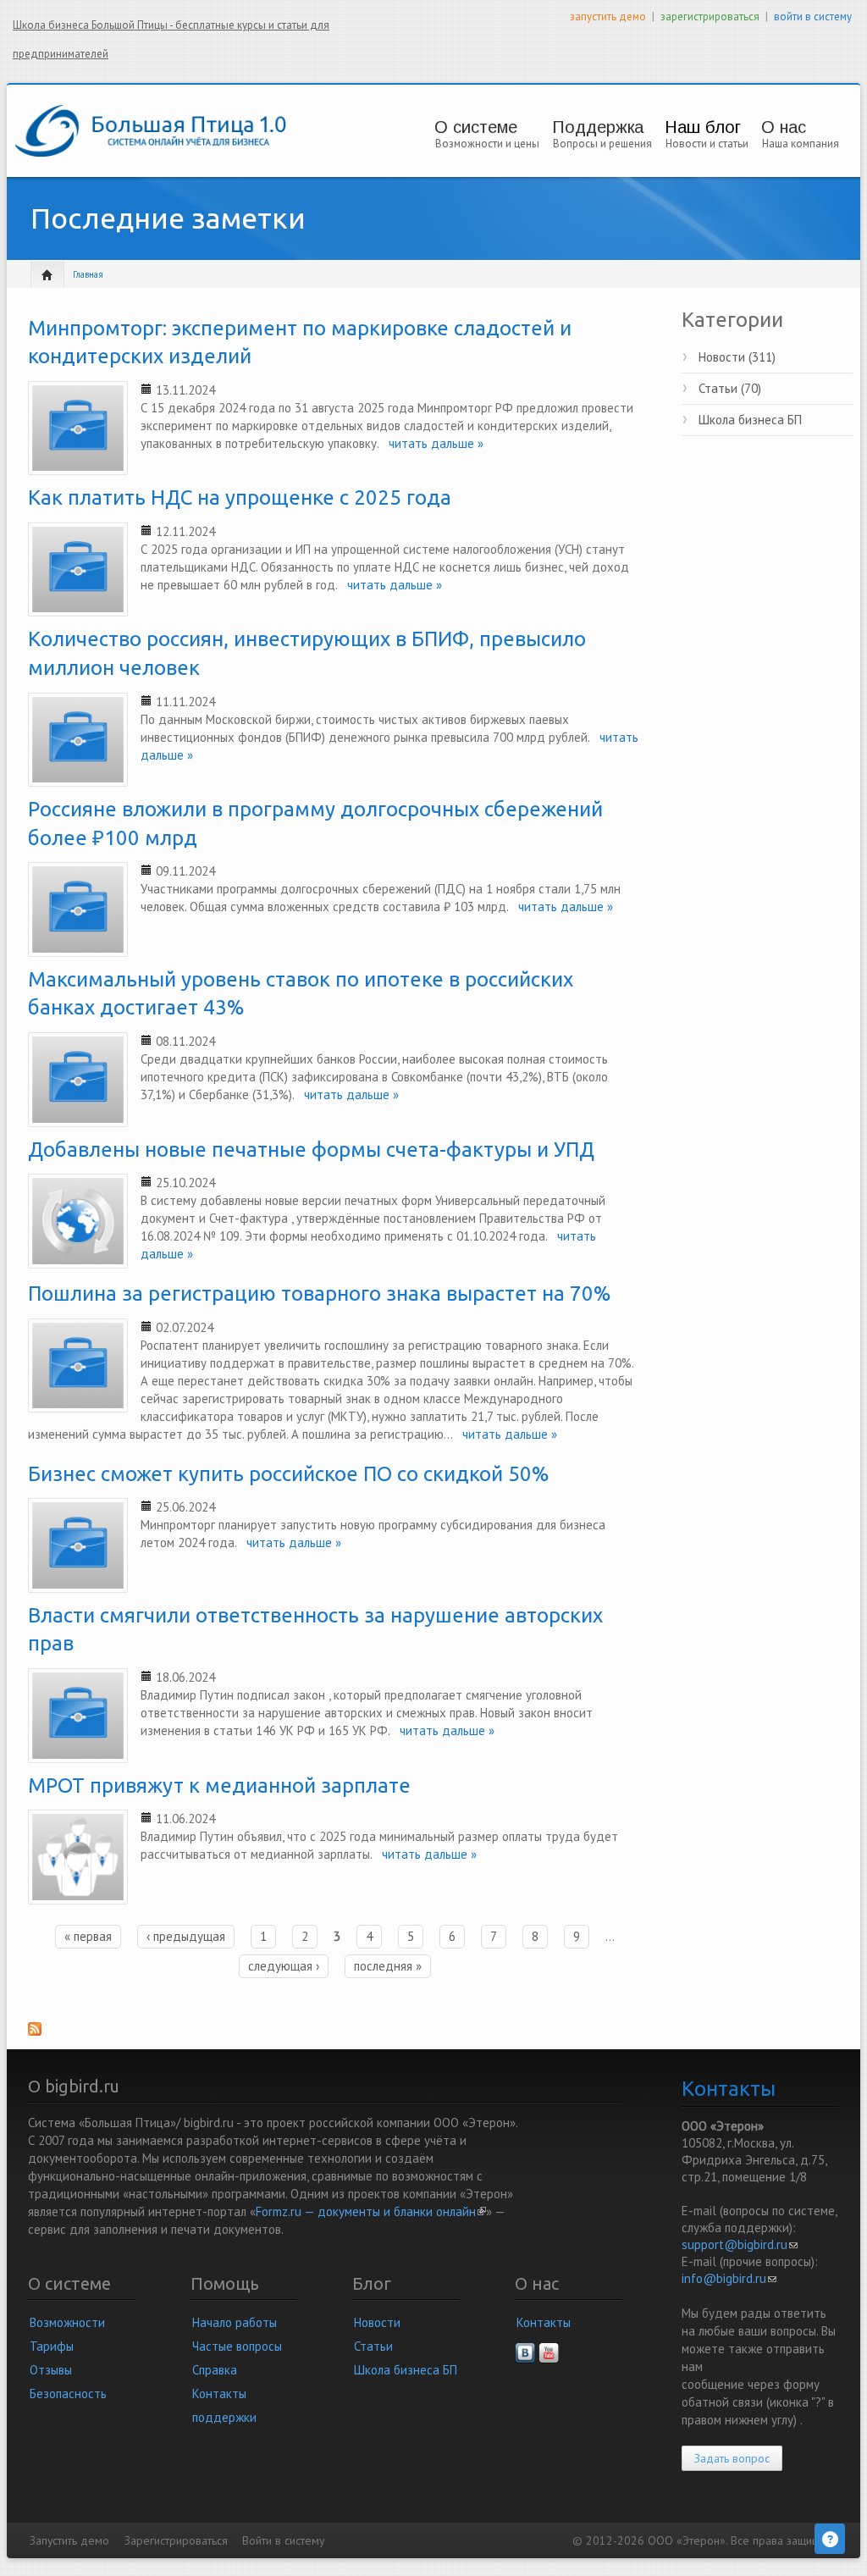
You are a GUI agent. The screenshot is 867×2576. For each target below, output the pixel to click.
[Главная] (151, 129)
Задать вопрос (732, 2458)
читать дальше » (431, 443)
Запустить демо (69, 2540)
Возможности (67, 2322)
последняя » (388, 1966)
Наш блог (703, 127)
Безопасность (68, 2394)
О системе (476, 127)
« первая (88, 1936)
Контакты (544, 2322)
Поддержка (598, 127)
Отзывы (51, 2370)
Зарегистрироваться (176, 2540)
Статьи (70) (730, 388)
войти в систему (813, 17)
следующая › (284, 1966)
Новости (377, 2322)
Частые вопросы (237, 2346)
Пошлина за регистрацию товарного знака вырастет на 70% (320, 1294)
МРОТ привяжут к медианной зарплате (219, 1786)
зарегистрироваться (710, 17)
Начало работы (235, 2322)
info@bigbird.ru (729, 2278)
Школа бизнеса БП (750, 420)
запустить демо (608, 17)
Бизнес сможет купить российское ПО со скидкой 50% (289, 1474)
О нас (784, 127)
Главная (88, 274)
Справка (215, 2370)
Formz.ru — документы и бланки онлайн (371, 2211)
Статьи (373, 2346)
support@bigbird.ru (740, 2244)
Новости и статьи (707, 144)
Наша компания (801, 144)
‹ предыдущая (186, 1936)
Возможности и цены (487, 144)
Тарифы (52, 2346)
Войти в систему (283, 2540)
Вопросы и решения (602, 144)
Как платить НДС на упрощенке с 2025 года (240, 498)
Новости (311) (737, 357)
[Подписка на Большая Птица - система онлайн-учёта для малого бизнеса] (335, 2034)
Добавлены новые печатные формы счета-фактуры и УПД (311, 1150)
